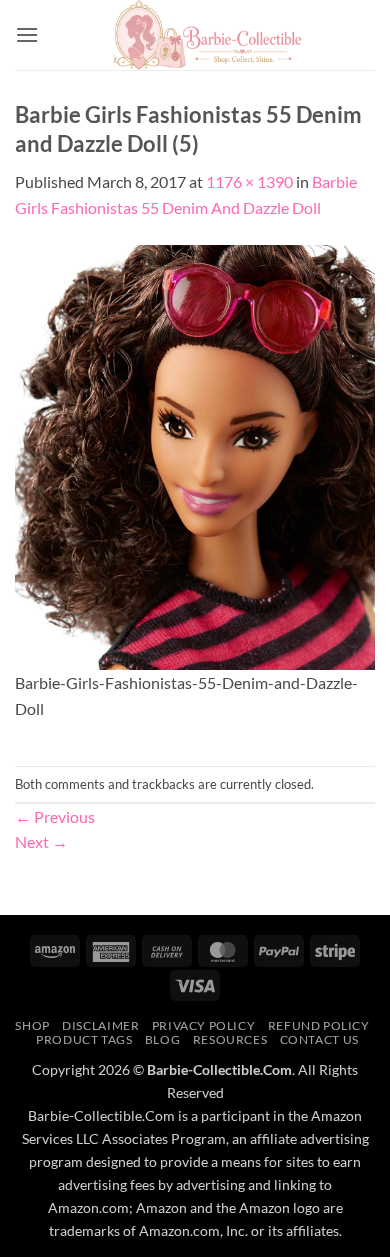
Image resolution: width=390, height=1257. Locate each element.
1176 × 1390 (249, 181)
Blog (162, 1039)
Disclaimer (100, 1025)
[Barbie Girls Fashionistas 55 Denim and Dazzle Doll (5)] (195, 454)
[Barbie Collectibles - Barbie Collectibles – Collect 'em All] (207, 35)
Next (41, 841)
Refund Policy (319, 1025)
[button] (27, 34)
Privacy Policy (204, 1025)
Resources (230, 1039)
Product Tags (84, 1039)
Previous (55, 816)
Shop (32, 1025)
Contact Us (319, 1039)
